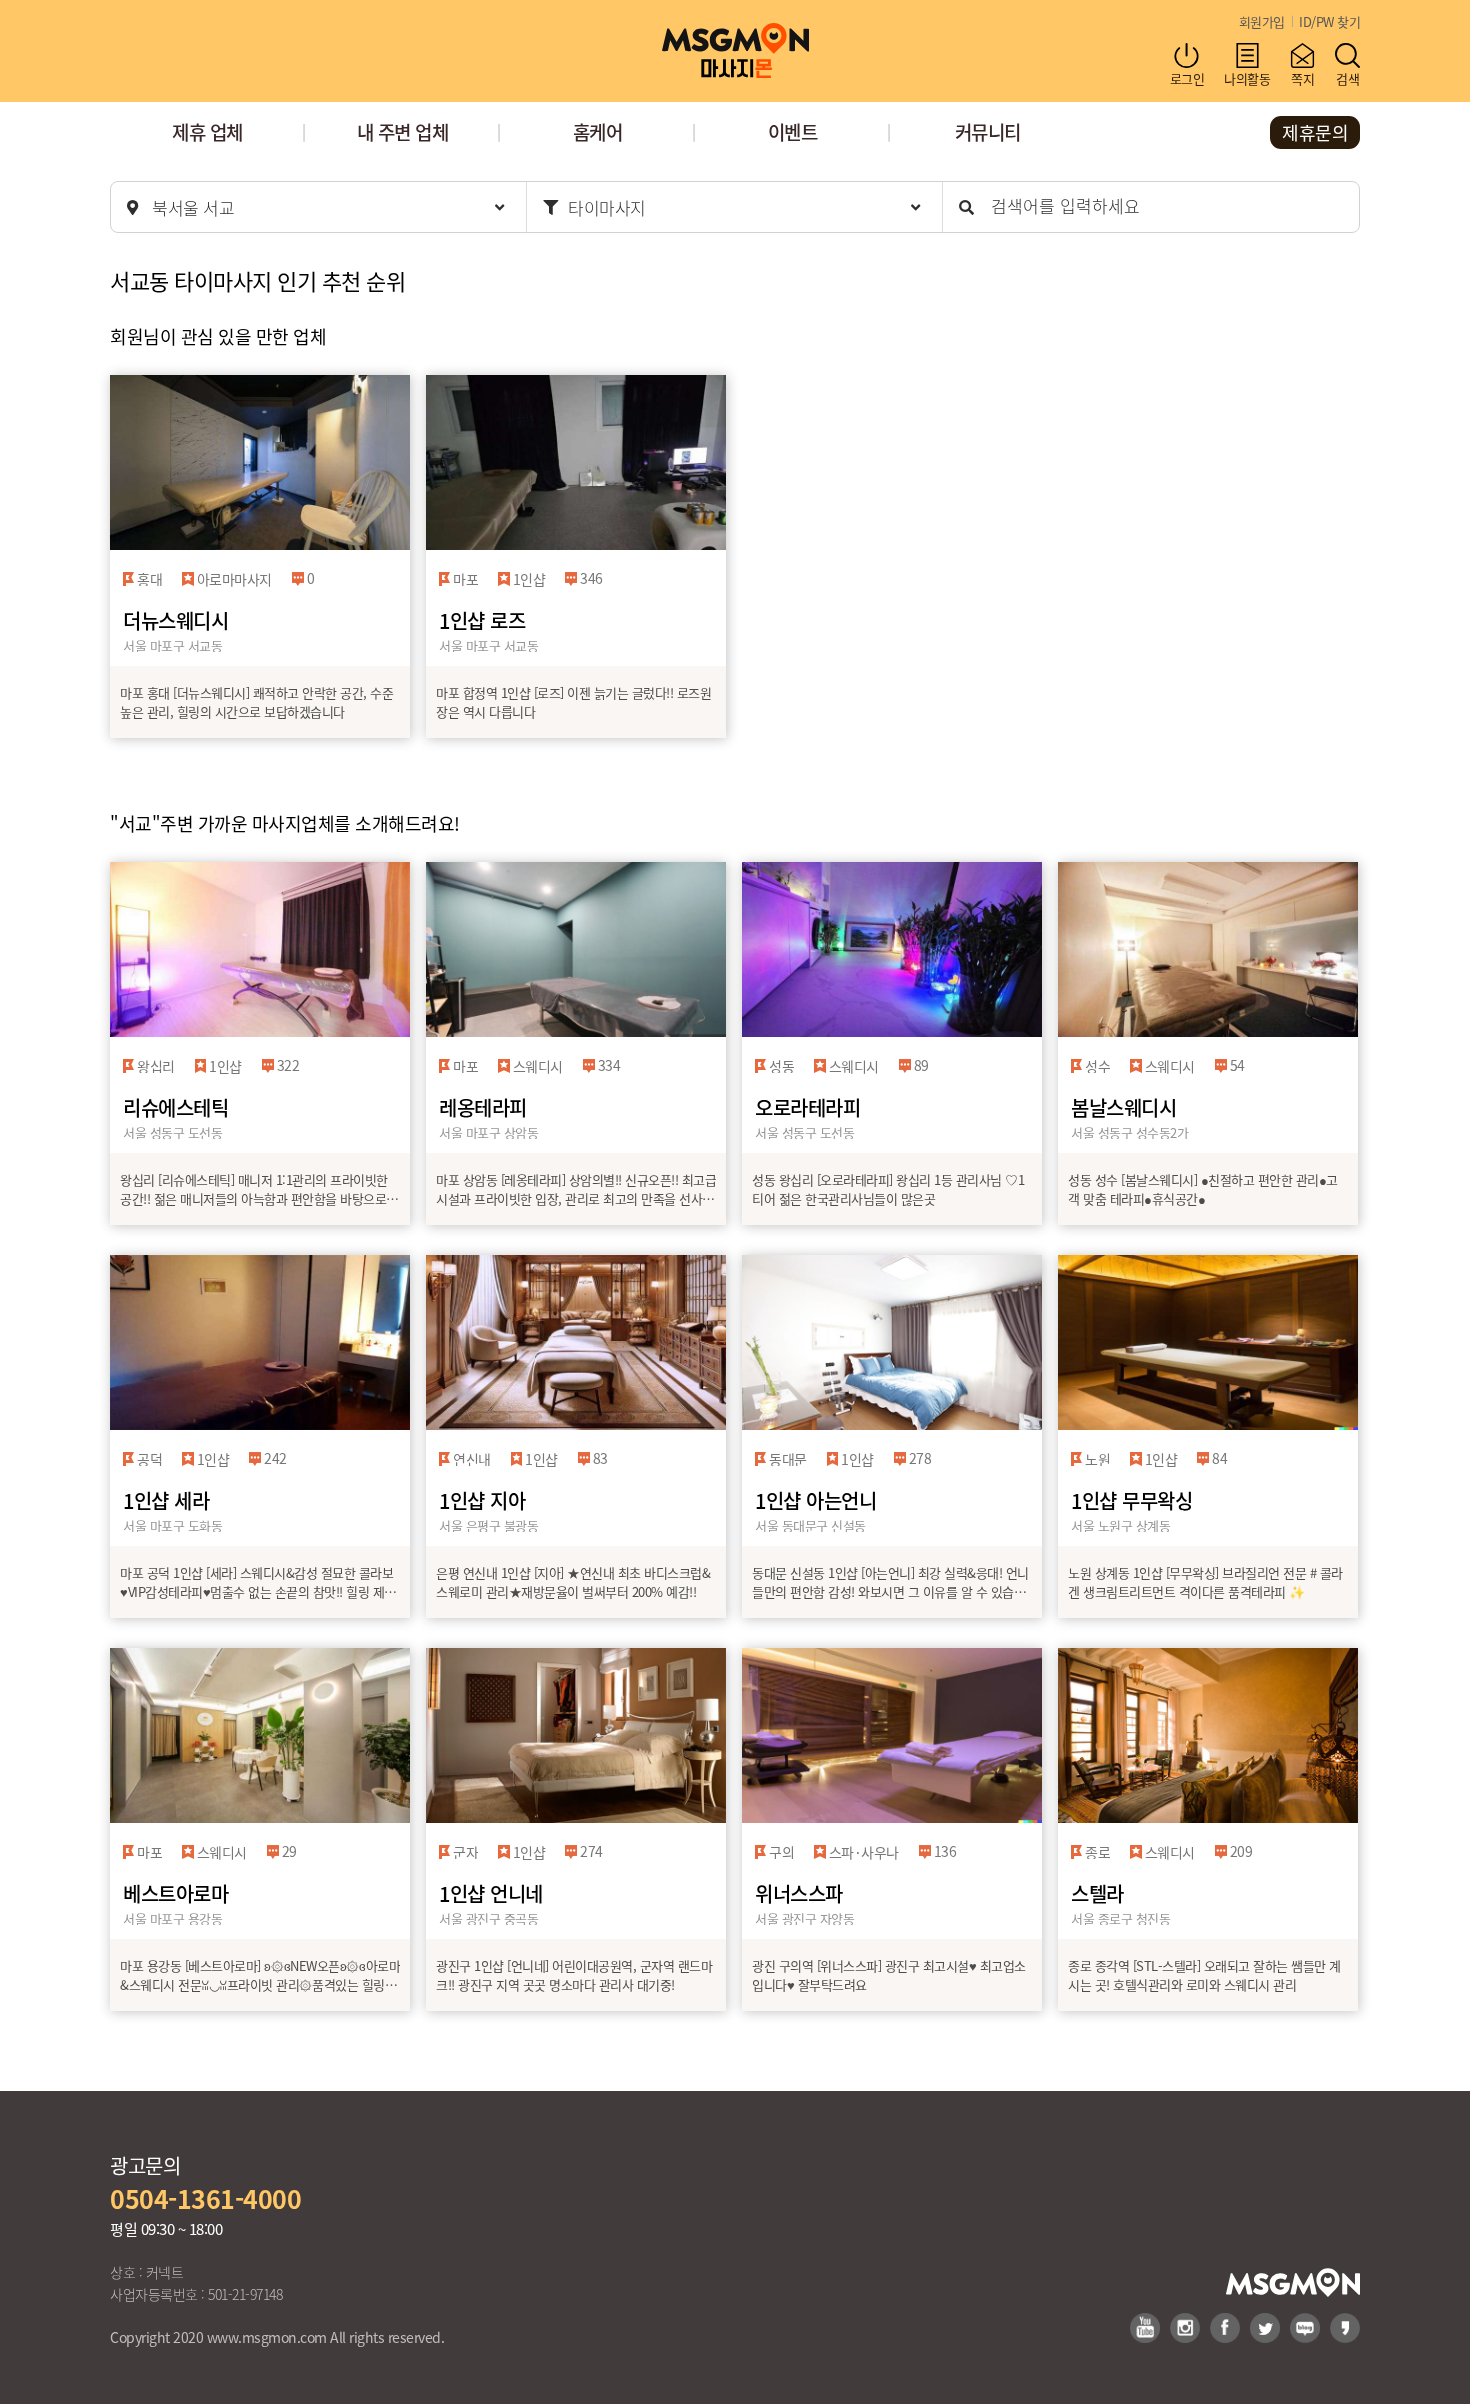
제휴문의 (1315, 132)
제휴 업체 (207, 131)
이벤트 (793, 131)
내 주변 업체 (403, 131)
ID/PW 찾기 (1329, 21)
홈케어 (598, 131)
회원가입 (1262, 21)
